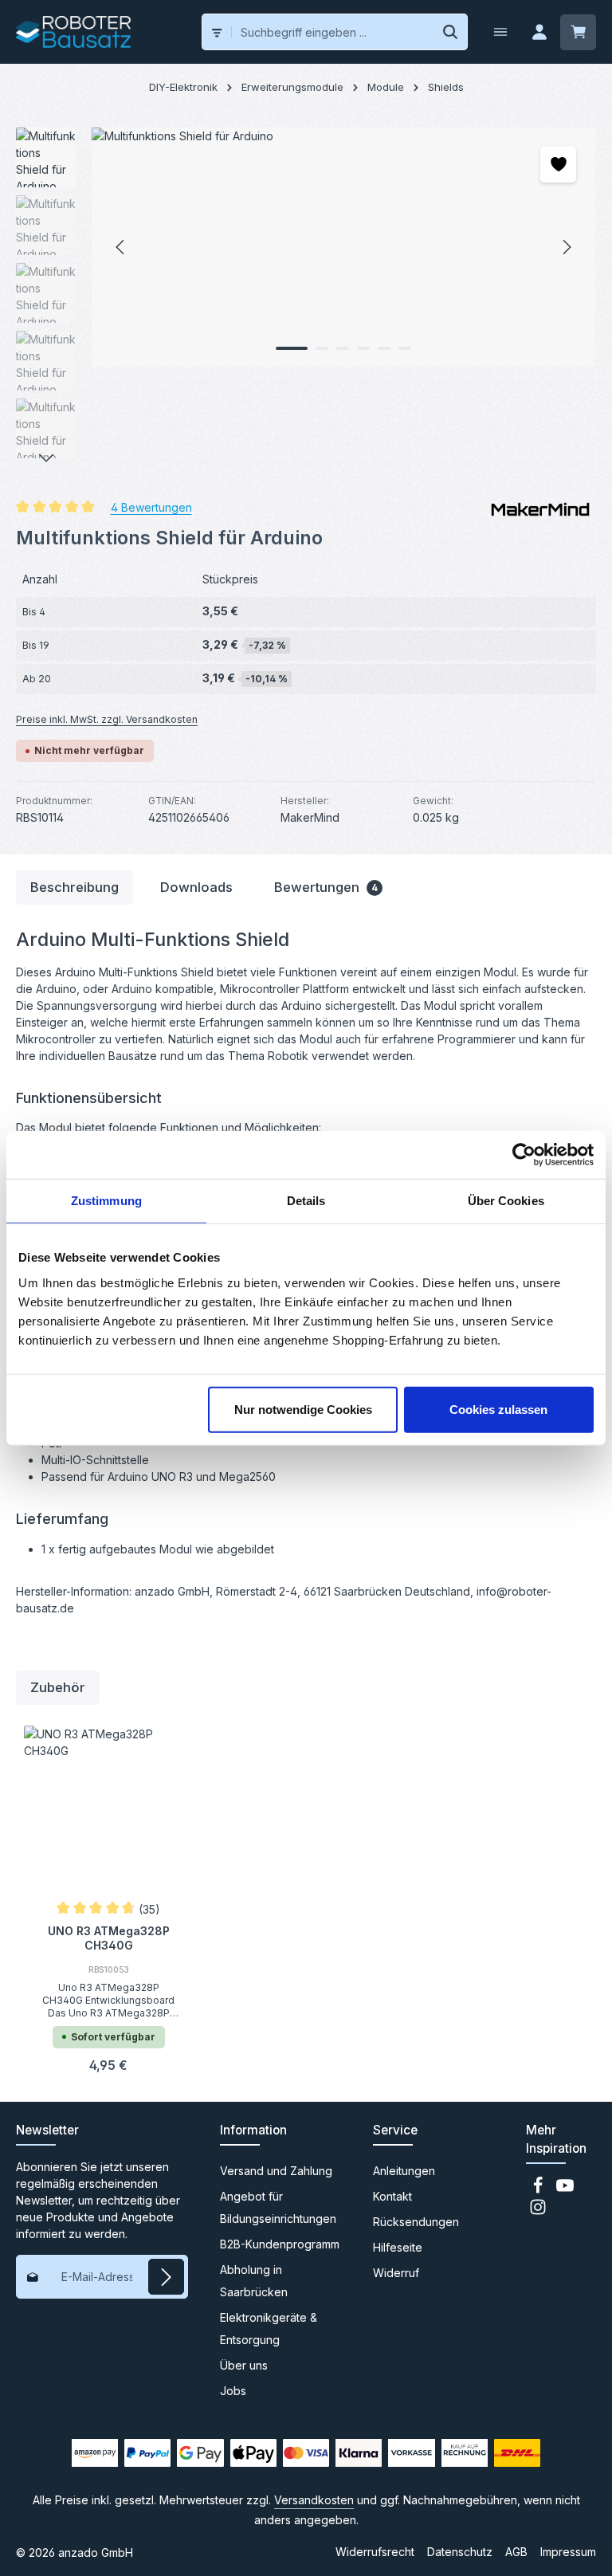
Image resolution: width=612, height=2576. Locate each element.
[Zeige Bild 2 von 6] (322, 348)
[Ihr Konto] (539, 32)
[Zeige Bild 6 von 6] (405, 348)
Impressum (568, 2552)
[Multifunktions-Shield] (343, 247)
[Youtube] (565, 2190)
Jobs (233, 2391)
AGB (516, 2552)
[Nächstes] (566, 247)
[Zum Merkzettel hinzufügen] (558, 165)
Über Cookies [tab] (506, 1201)
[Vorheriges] (121, 247)
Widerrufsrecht (375, 2552)
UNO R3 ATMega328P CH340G (109, 1938)
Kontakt (392, 2196)
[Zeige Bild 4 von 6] (363, 348)
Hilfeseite (398, 2247)
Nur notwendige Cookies (303, 1409)
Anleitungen (404, 2171)
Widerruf (396, 2273)
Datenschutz (460, 2552)
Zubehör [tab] (58, 1687)
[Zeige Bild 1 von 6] (292, 348)
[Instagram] (538, 2211)
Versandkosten (314, 2500)
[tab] (75, 887)
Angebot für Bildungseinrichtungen (278, 2207)
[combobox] (333, 32)
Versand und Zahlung (276, 2171)
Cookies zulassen (498, 1409)
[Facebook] (539, 2190)
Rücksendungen (416, 2222)
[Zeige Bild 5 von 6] (384, 348)
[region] (306, 297)
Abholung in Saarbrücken (254, 2281)
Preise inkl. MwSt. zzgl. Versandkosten (107, 719)
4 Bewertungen (151, 507)
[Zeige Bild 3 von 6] (343, 348)
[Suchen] (451, 32)
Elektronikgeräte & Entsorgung (269, 2329)
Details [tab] (306, 1201)
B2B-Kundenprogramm (280, 2244)
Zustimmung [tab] (106, 1201)
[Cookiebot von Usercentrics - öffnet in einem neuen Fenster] (524, 1155)
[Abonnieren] (166, 2277)
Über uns (244, 2365)
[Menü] (500, 32)
